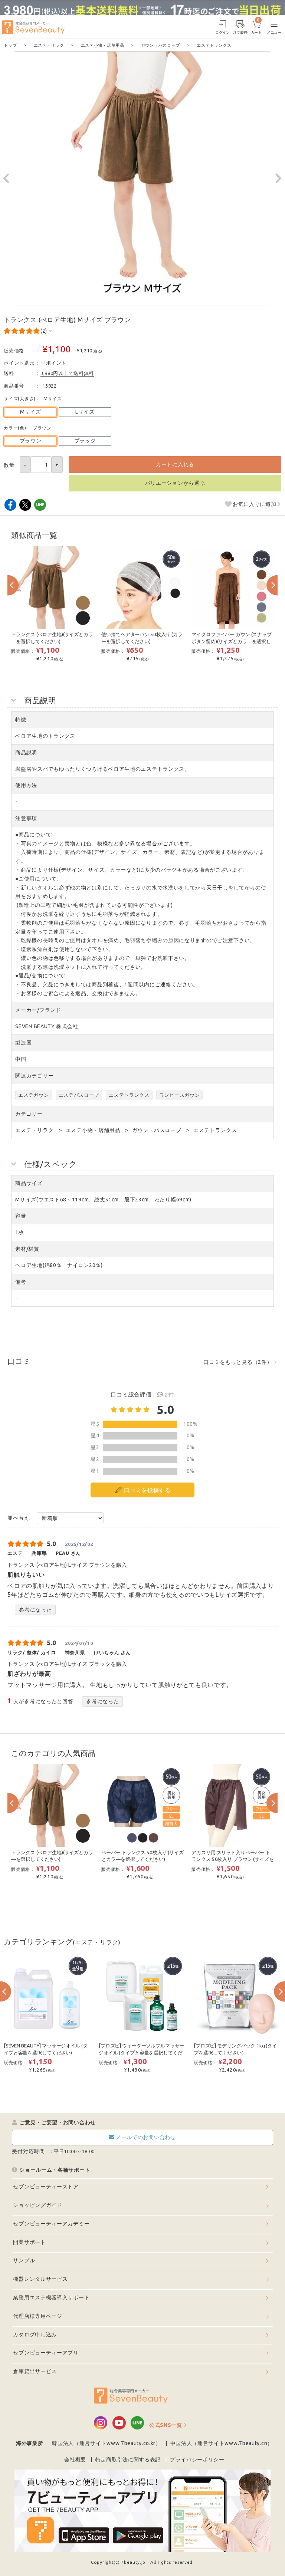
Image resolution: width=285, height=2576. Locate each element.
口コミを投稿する (147, 1490)
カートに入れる (175, 464)
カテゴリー (29, 1114)
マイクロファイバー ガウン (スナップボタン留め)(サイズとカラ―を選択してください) (231, 641)
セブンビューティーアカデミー (51, 2224)
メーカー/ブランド (38, 1010)
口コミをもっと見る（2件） (238, 1362)
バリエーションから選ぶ (175, 483)
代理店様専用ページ (37, 2316)
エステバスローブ (79, 1095)
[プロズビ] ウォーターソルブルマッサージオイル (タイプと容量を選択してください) (141, 2053)
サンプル (24, 2260)
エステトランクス (129, 1095)
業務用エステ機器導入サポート (51, 2297)
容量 (21, 1216)
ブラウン (31, 441)
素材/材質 (27, 1249)
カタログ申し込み (35, 2335)
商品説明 (26, 753)
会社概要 (75, 2460)
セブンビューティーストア (46, 2187)
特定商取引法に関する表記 (128, 2460)
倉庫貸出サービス (35, 2371)
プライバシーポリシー (197, 2460)
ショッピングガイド (37, 2205)
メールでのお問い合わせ (146, 2137)
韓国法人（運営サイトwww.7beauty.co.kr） (107, 2443)
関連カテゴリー (34, 1076)
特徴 (21, 720)
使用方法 (26, 785)
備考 (21, 1282)
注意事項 (26, 818)
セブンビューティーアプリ (46, 2353)
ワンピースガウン (180, 1095)
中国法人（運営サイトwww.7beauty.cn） (222, 2443)
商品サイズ (29, 1183)
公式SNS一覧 (166, 2425)
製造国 (23, 1043)
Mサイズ (31, 412)
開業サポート (29, 2242)
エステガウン (33, 1095)
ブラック (85, 441)
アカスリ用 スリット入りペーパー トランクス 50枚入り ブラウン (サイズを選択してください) (232, 1859)
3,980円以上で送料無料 (67, 373)
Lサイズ (85, 412)
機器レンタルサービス (40, 2279)
